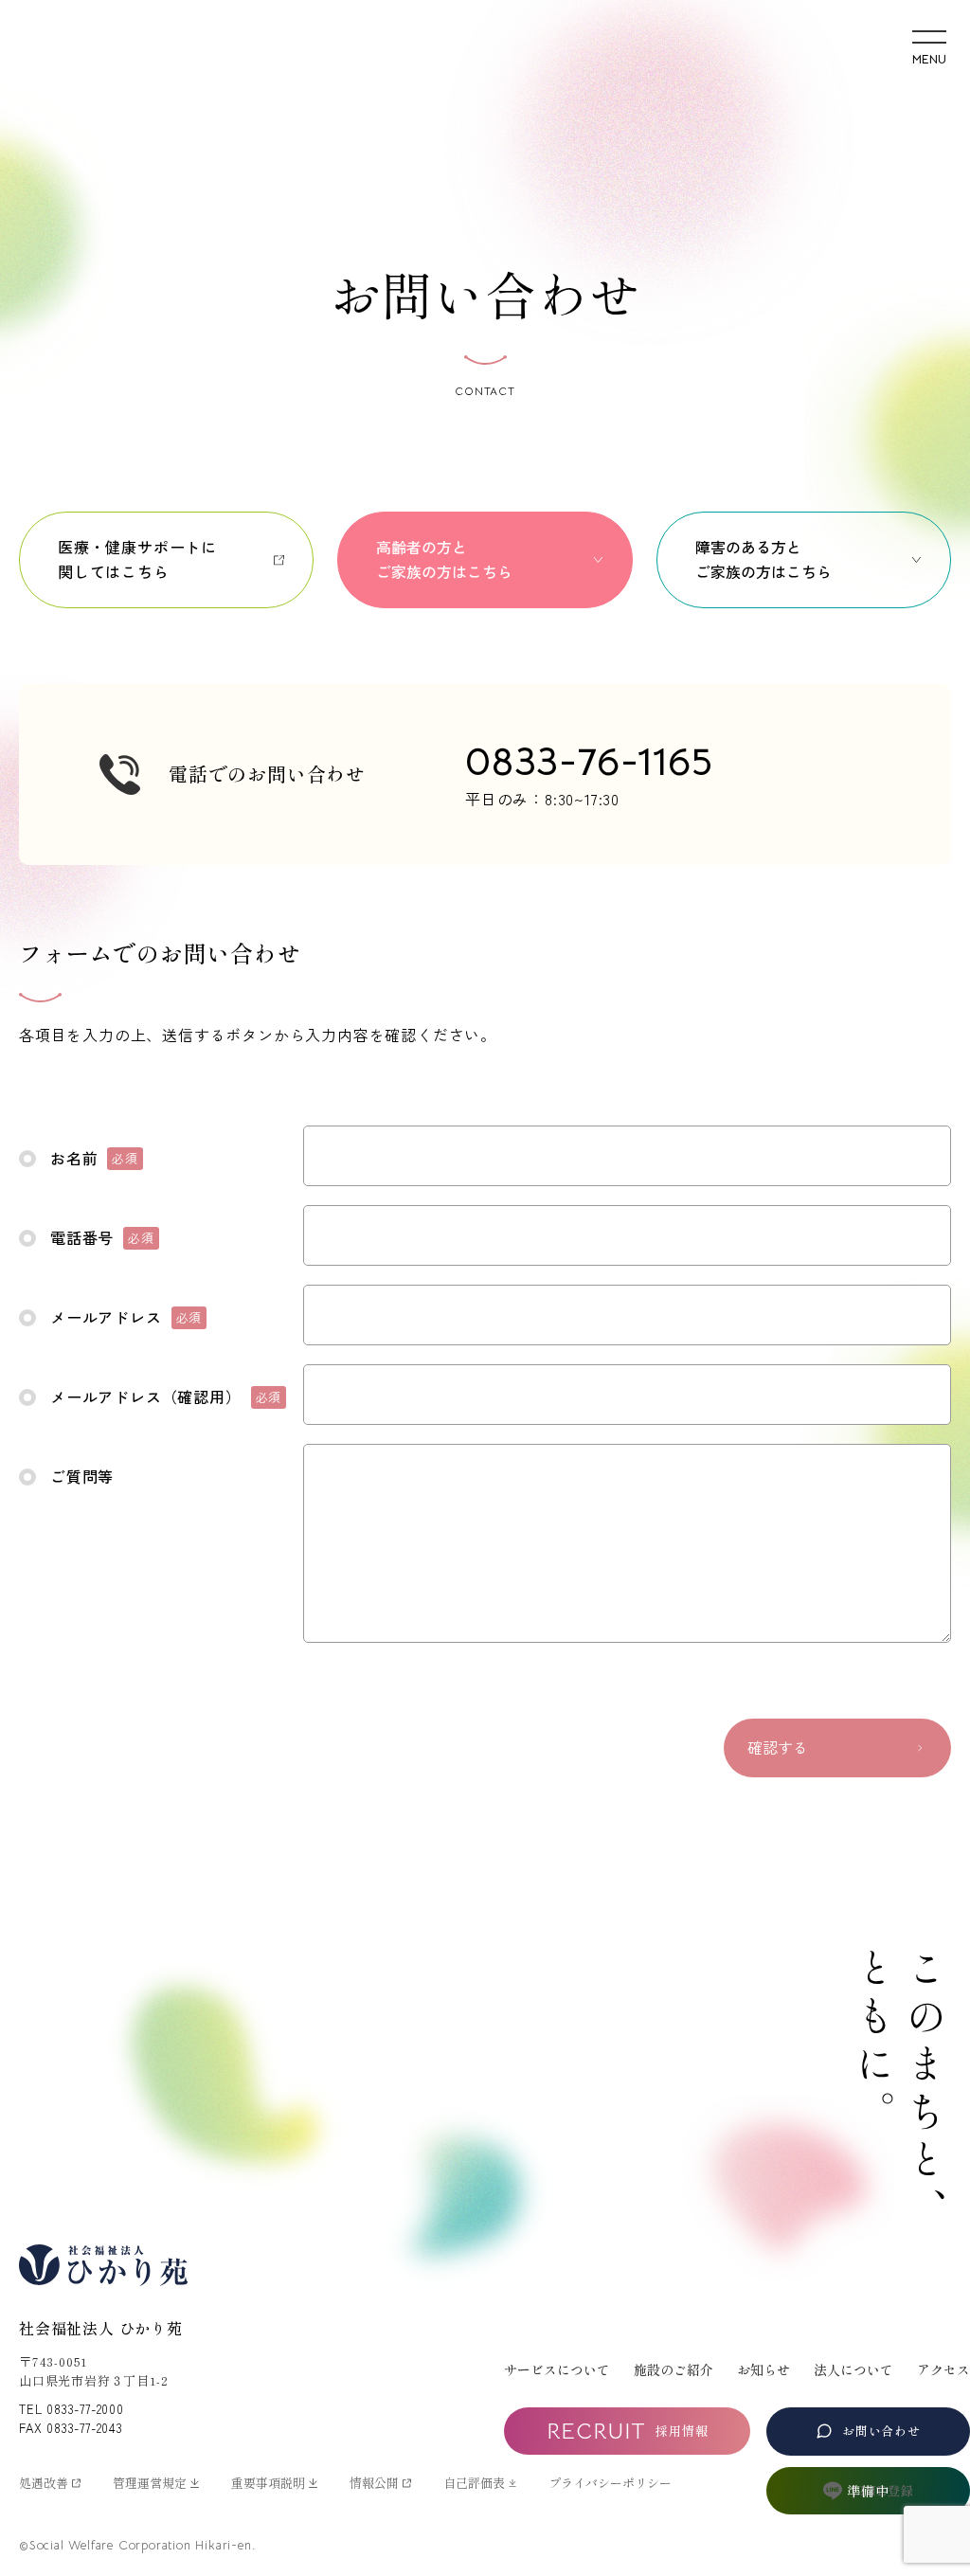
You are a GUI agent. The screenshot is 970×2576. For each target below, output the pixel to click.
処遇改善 (44, 2483)
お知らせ (763, 2369)
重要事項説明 (268, 2483)
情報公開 (374, 2483)
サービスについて (557, 2369)
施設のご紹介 (674, 2369)
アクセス (943, 2369)
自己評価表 (474, 2483)
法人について (853, 2369)
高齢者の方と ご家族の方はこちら (444, 559)
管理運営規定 (150, 2483)
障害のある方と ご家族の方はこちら (763, 559)
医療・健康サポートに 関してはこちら (137, 559)
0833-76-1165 (589, 761)
